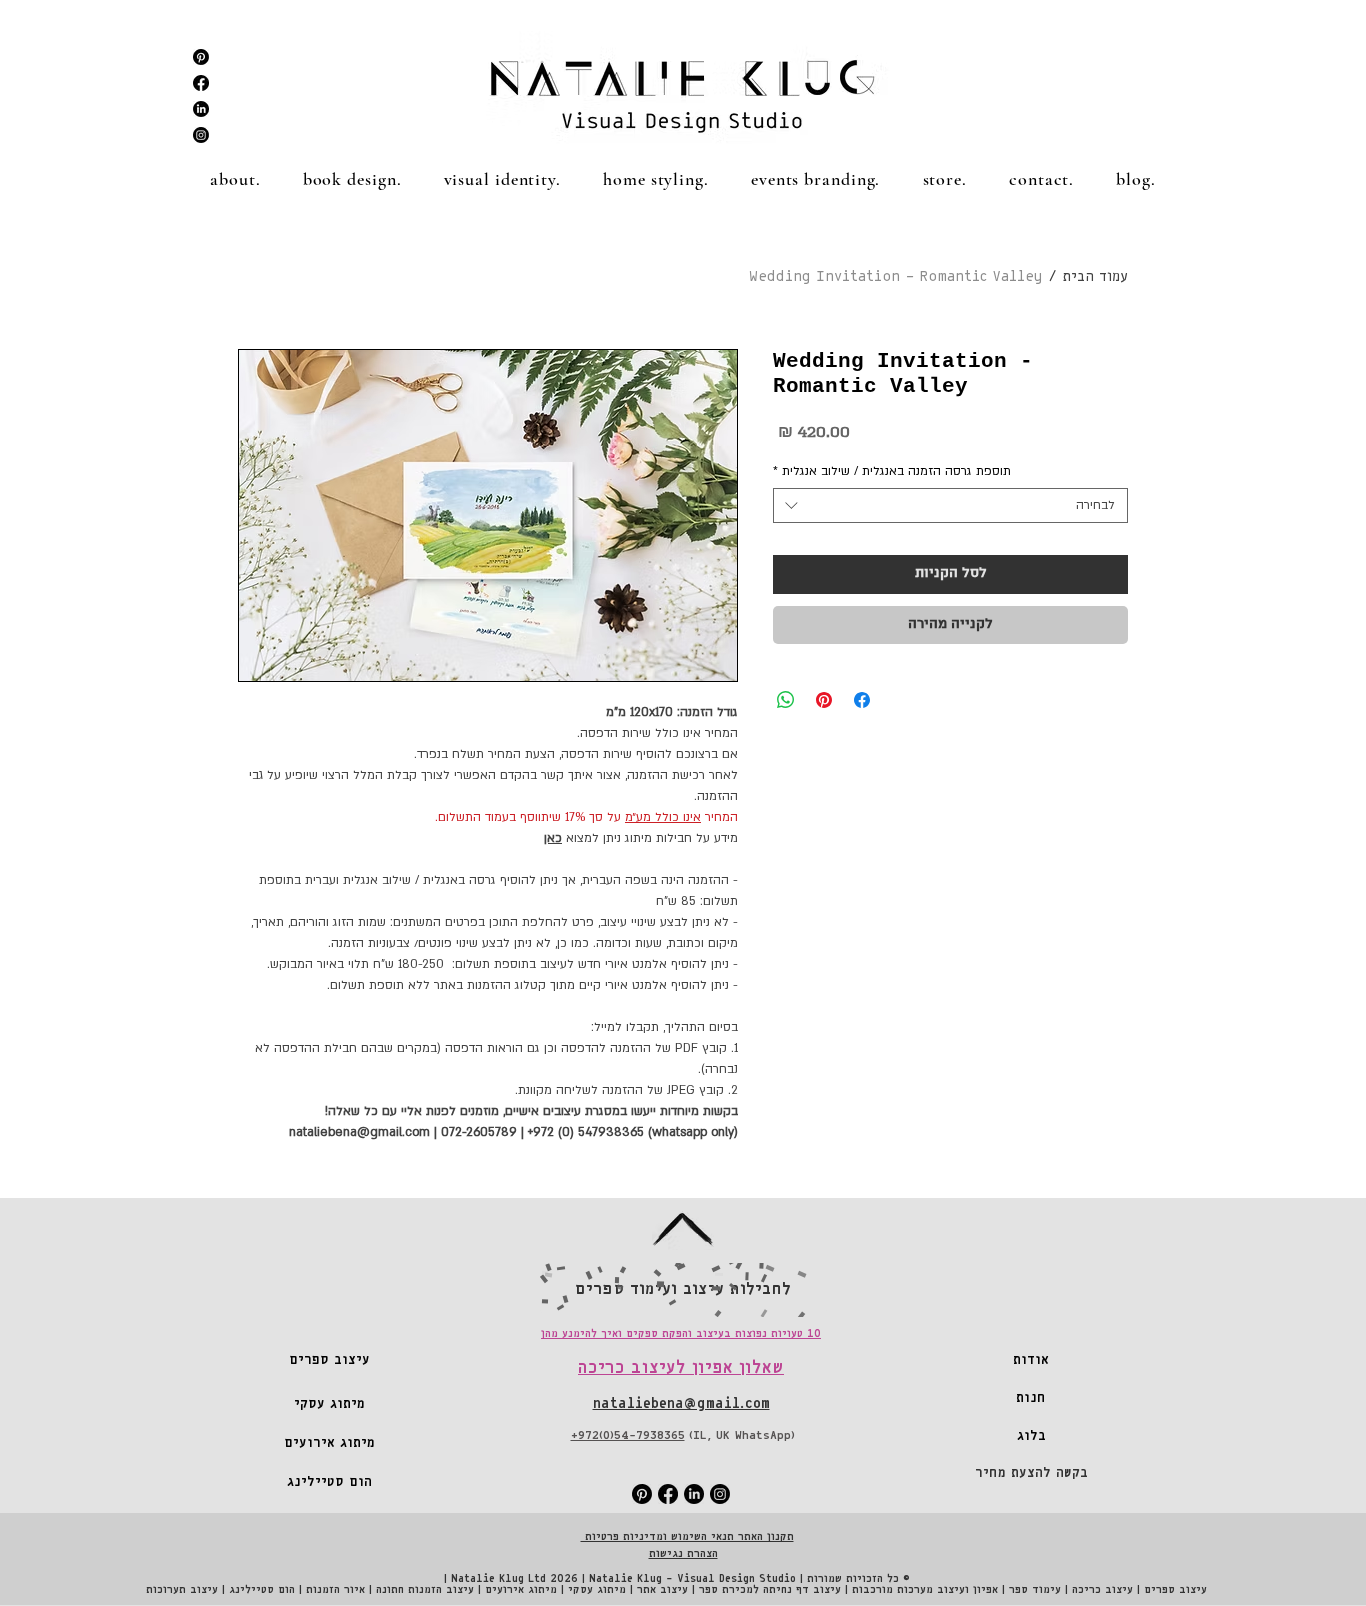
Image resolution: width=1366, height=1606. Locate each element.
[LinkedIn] (201, 109)
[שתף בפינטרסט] (824, 700)
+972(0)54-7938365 (628, 1436)
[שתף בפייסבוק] (862, 700)
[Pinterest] (201, 57)
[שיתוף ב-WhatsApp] (786, 700)
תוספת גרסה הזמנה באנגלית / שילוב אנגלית (892, 471)
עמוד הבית (1095, 277)
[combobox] (950, 505)
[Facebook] (201, 83)
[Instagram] (201, 135)
